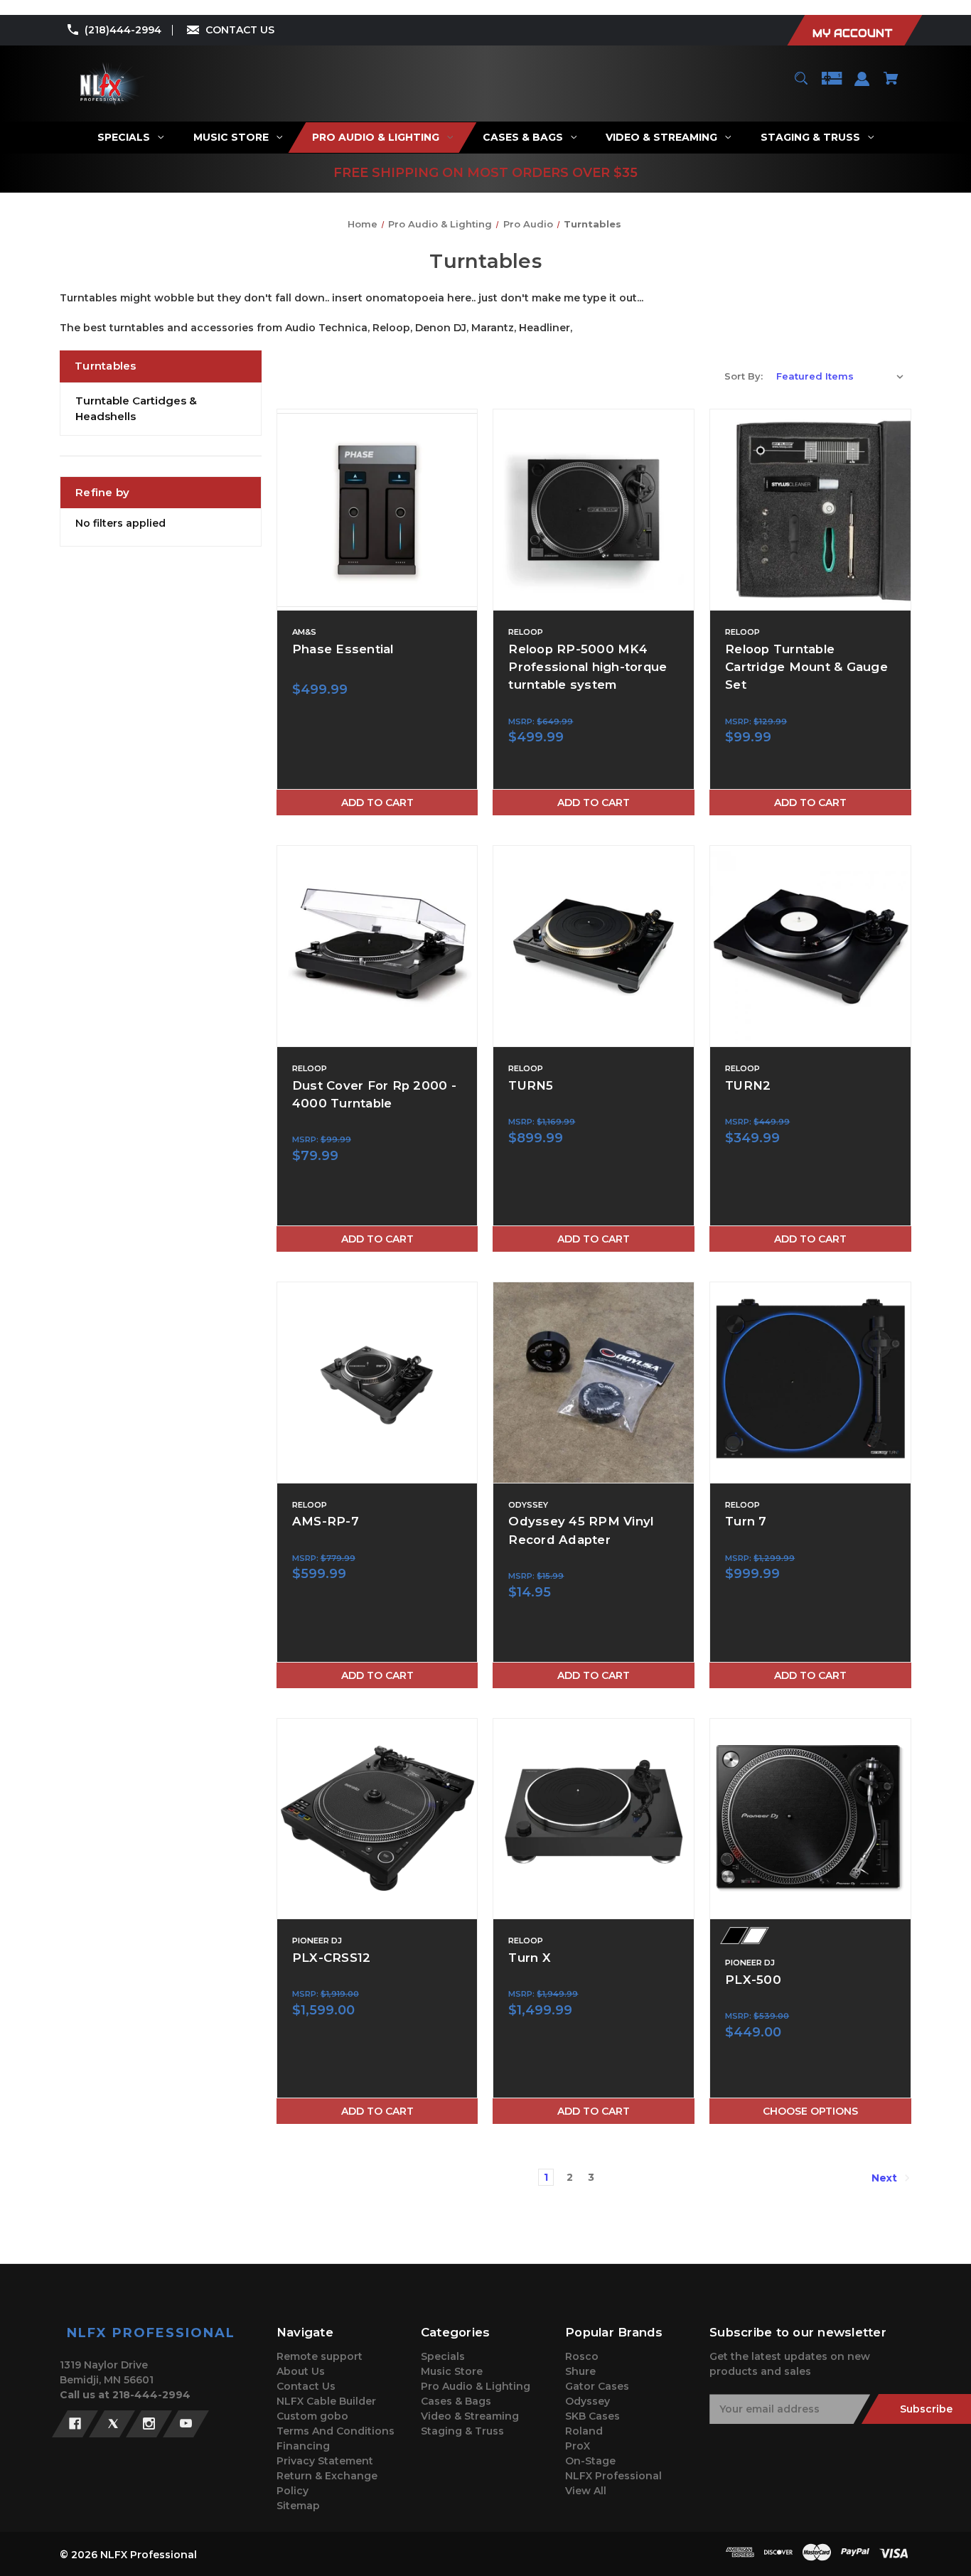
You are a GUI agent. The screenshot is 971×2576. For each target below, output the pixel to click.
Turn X (530, 1958)
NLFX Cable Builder (326, 2401)
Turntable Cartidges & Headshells (136, 409)
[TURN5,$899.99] (594, 946)
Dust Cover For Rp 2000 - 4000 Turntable (374, 1094)
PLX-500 (753, 1980)
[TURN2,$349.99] (810, 946)
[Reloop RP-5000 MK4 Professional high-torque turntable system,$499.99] (594, 510)
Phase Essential (343, 649)
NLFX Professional (613, 2476)
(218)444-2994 (123, 30)
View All (586, 2491)
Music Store (452, 2371)
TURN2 (748, 1085)
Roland (584, 2431)
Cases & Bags (456, 2401)
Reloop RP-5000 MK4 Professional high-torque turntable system (588, 667)
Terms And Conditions (336, 2431)
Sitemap (298, 2506)
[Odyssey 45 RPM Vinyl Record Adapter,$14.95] (594, 1383)
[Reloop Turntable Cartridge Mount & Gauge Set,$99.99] (810, 510)
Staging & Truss (462, 2431)
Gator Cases (597, 2386)
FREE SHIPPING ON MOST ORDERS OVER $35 (485, 173)
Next (886, 2178)
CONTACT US (240, 30)
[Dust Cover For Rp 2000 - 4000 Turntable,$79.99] (377, 946)
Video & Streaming (470, 2416)
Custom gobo (312, 2416)
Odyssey (588, 2401)
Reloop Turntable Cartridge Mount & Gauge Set (806, 667)
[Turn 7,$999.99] (810, 1383)
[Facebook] (75, 2424)
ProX (578, 2446)
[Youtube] (186, 2424)
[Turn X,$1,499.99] (594, 1819)
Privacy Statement (325, 2461)
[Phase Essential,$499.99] (377, 510)
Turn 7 (746, 1521)
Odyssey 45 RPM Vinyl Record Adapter (581, 1530)
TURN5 (531, 1085)
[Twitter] (112, 2424)
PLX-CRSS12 (332, 1958)
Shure (580, 2371)
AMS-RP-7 (326, 1521)
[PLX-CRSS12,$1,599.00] (377, 1819)
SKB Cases (592, 2416)
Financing (303, 2446)
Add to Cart (377, 803)
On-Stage (590, 2461)
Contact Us (306, 2386)
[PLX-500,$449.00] (810, 1819)
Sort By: (744, 376)
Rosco (582, 2356)
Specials (443, 2356)
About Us (301, 2371)
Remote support (320, 2356)
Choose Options (810, 2111)
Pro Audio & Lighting (476, 2386)
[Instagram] (149, 2424)
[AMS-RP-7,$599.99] (377, 1383)
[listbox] (840, 376)
